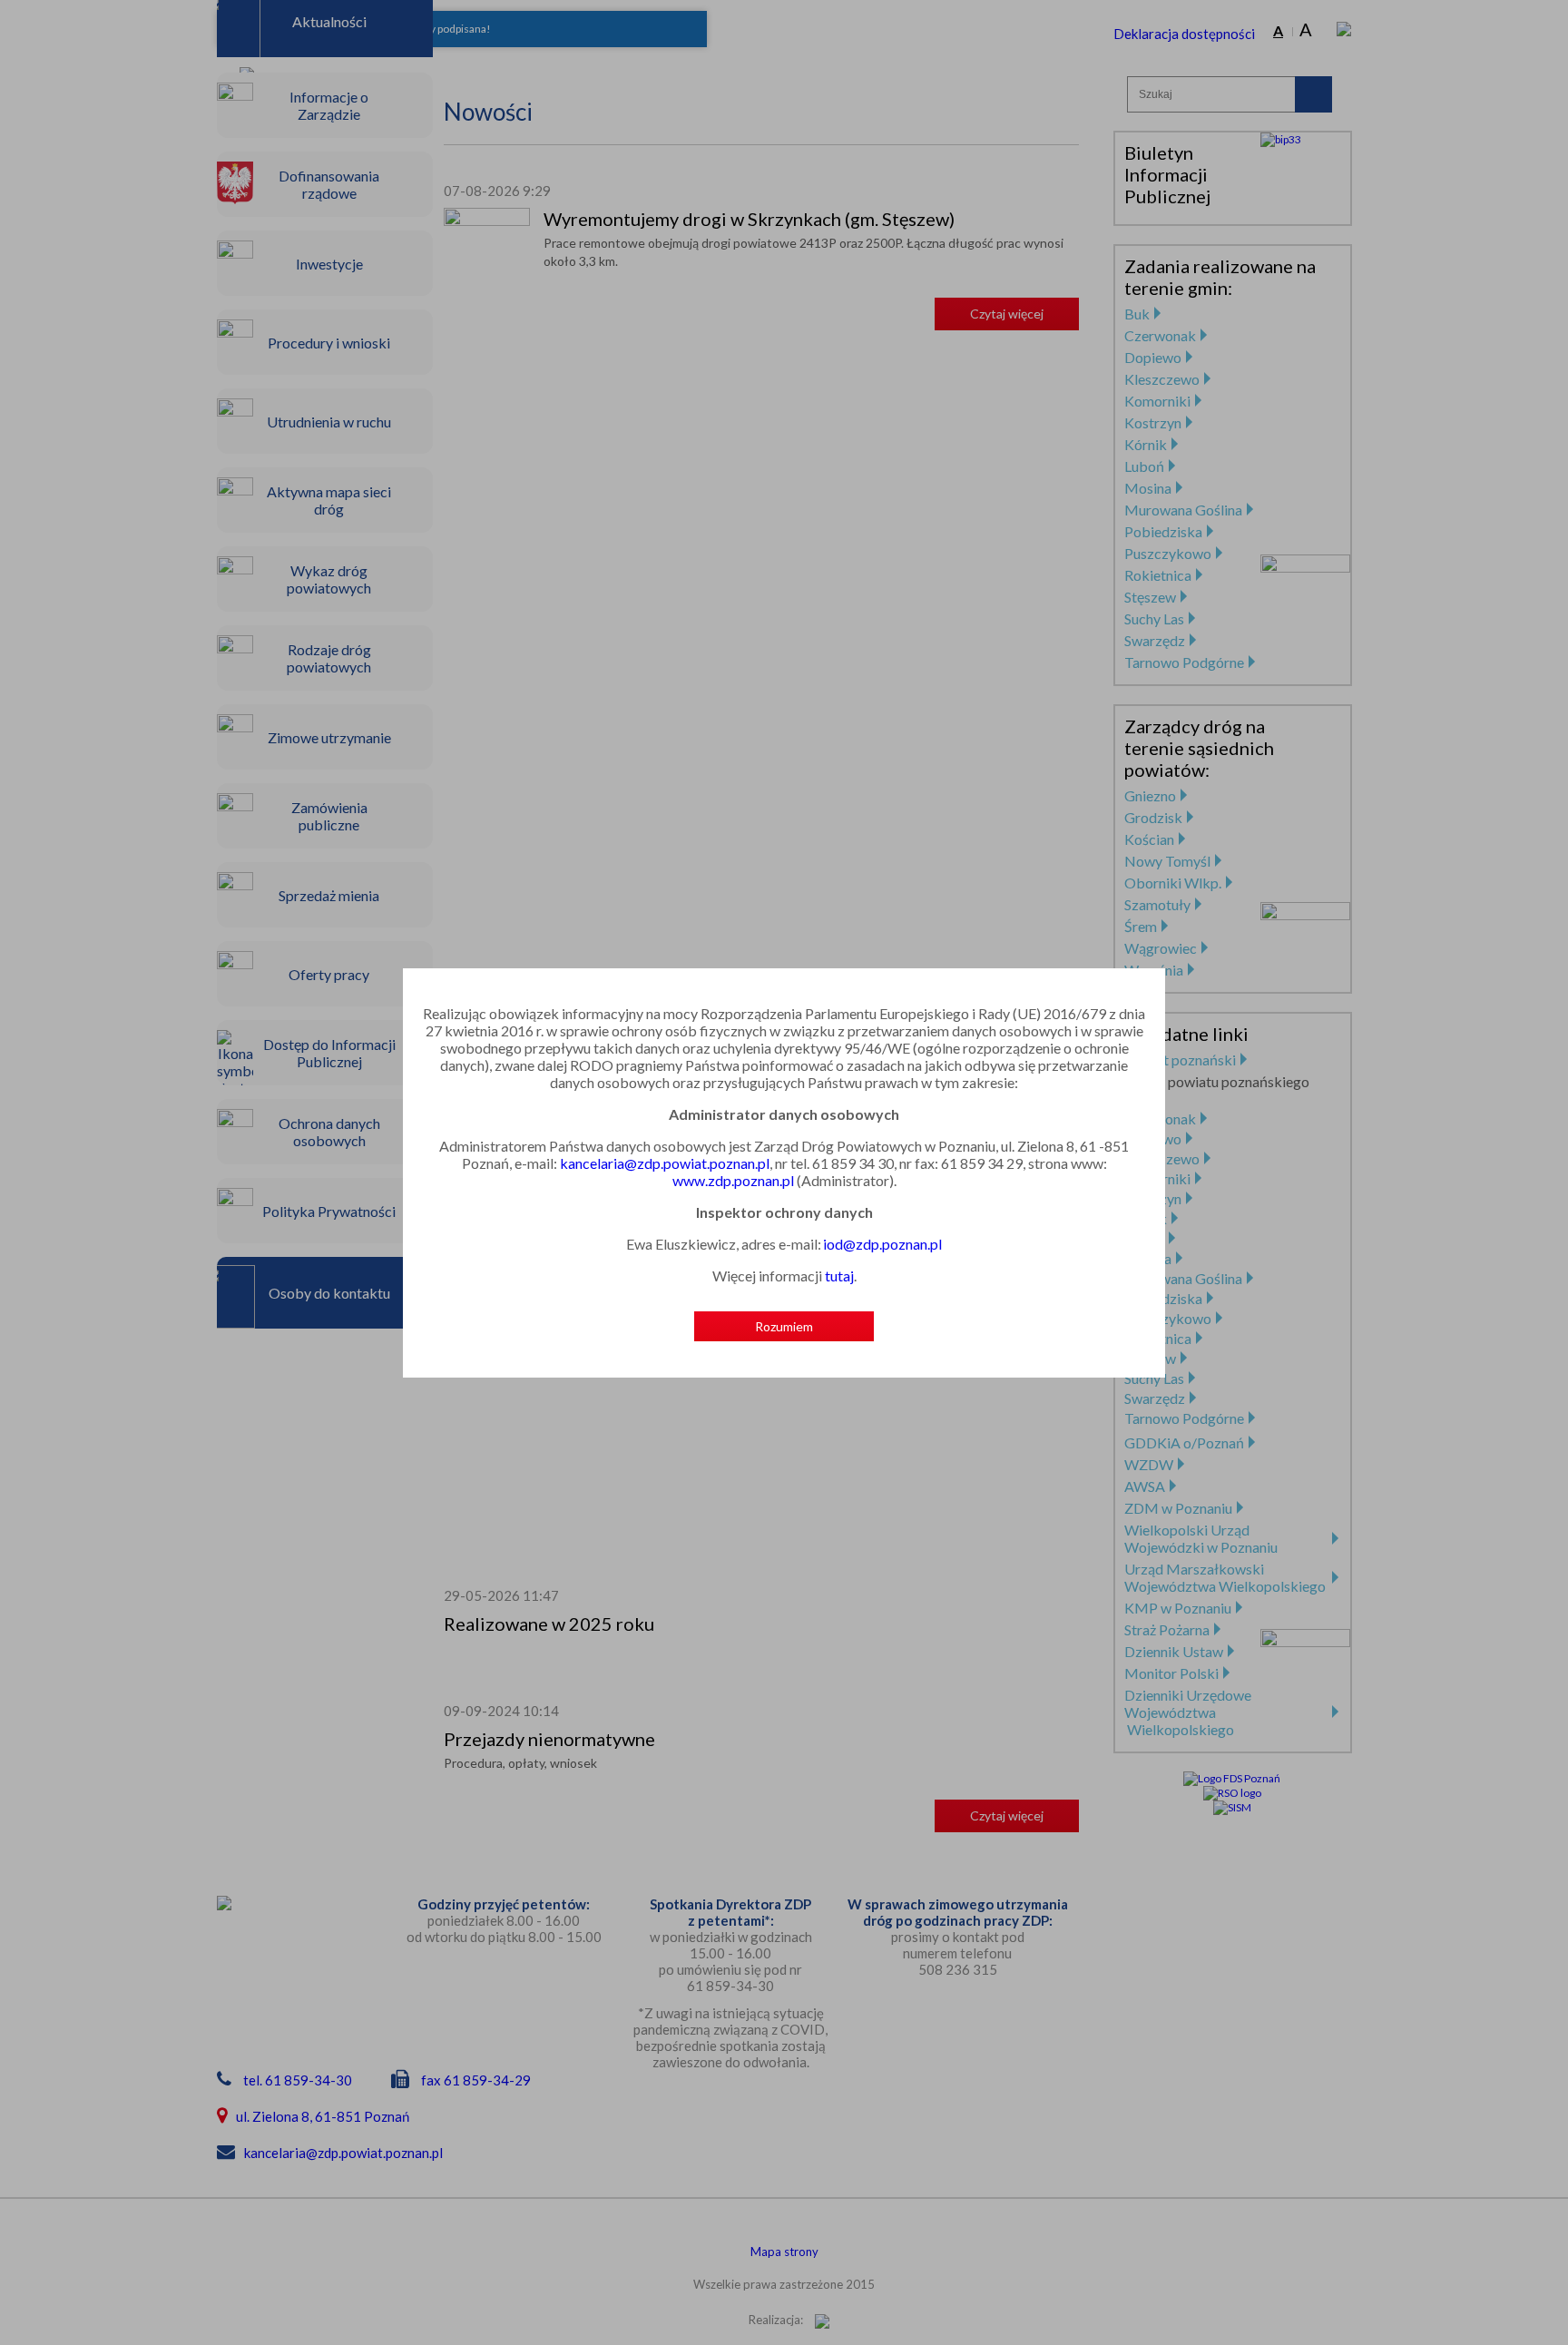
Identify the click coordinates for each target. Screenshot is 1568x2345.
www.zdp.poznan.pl (733, 1180)
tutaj (839, 1276)
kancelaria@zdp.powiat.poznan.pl (665, 1163)
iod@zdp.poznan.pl (882, 1244)
